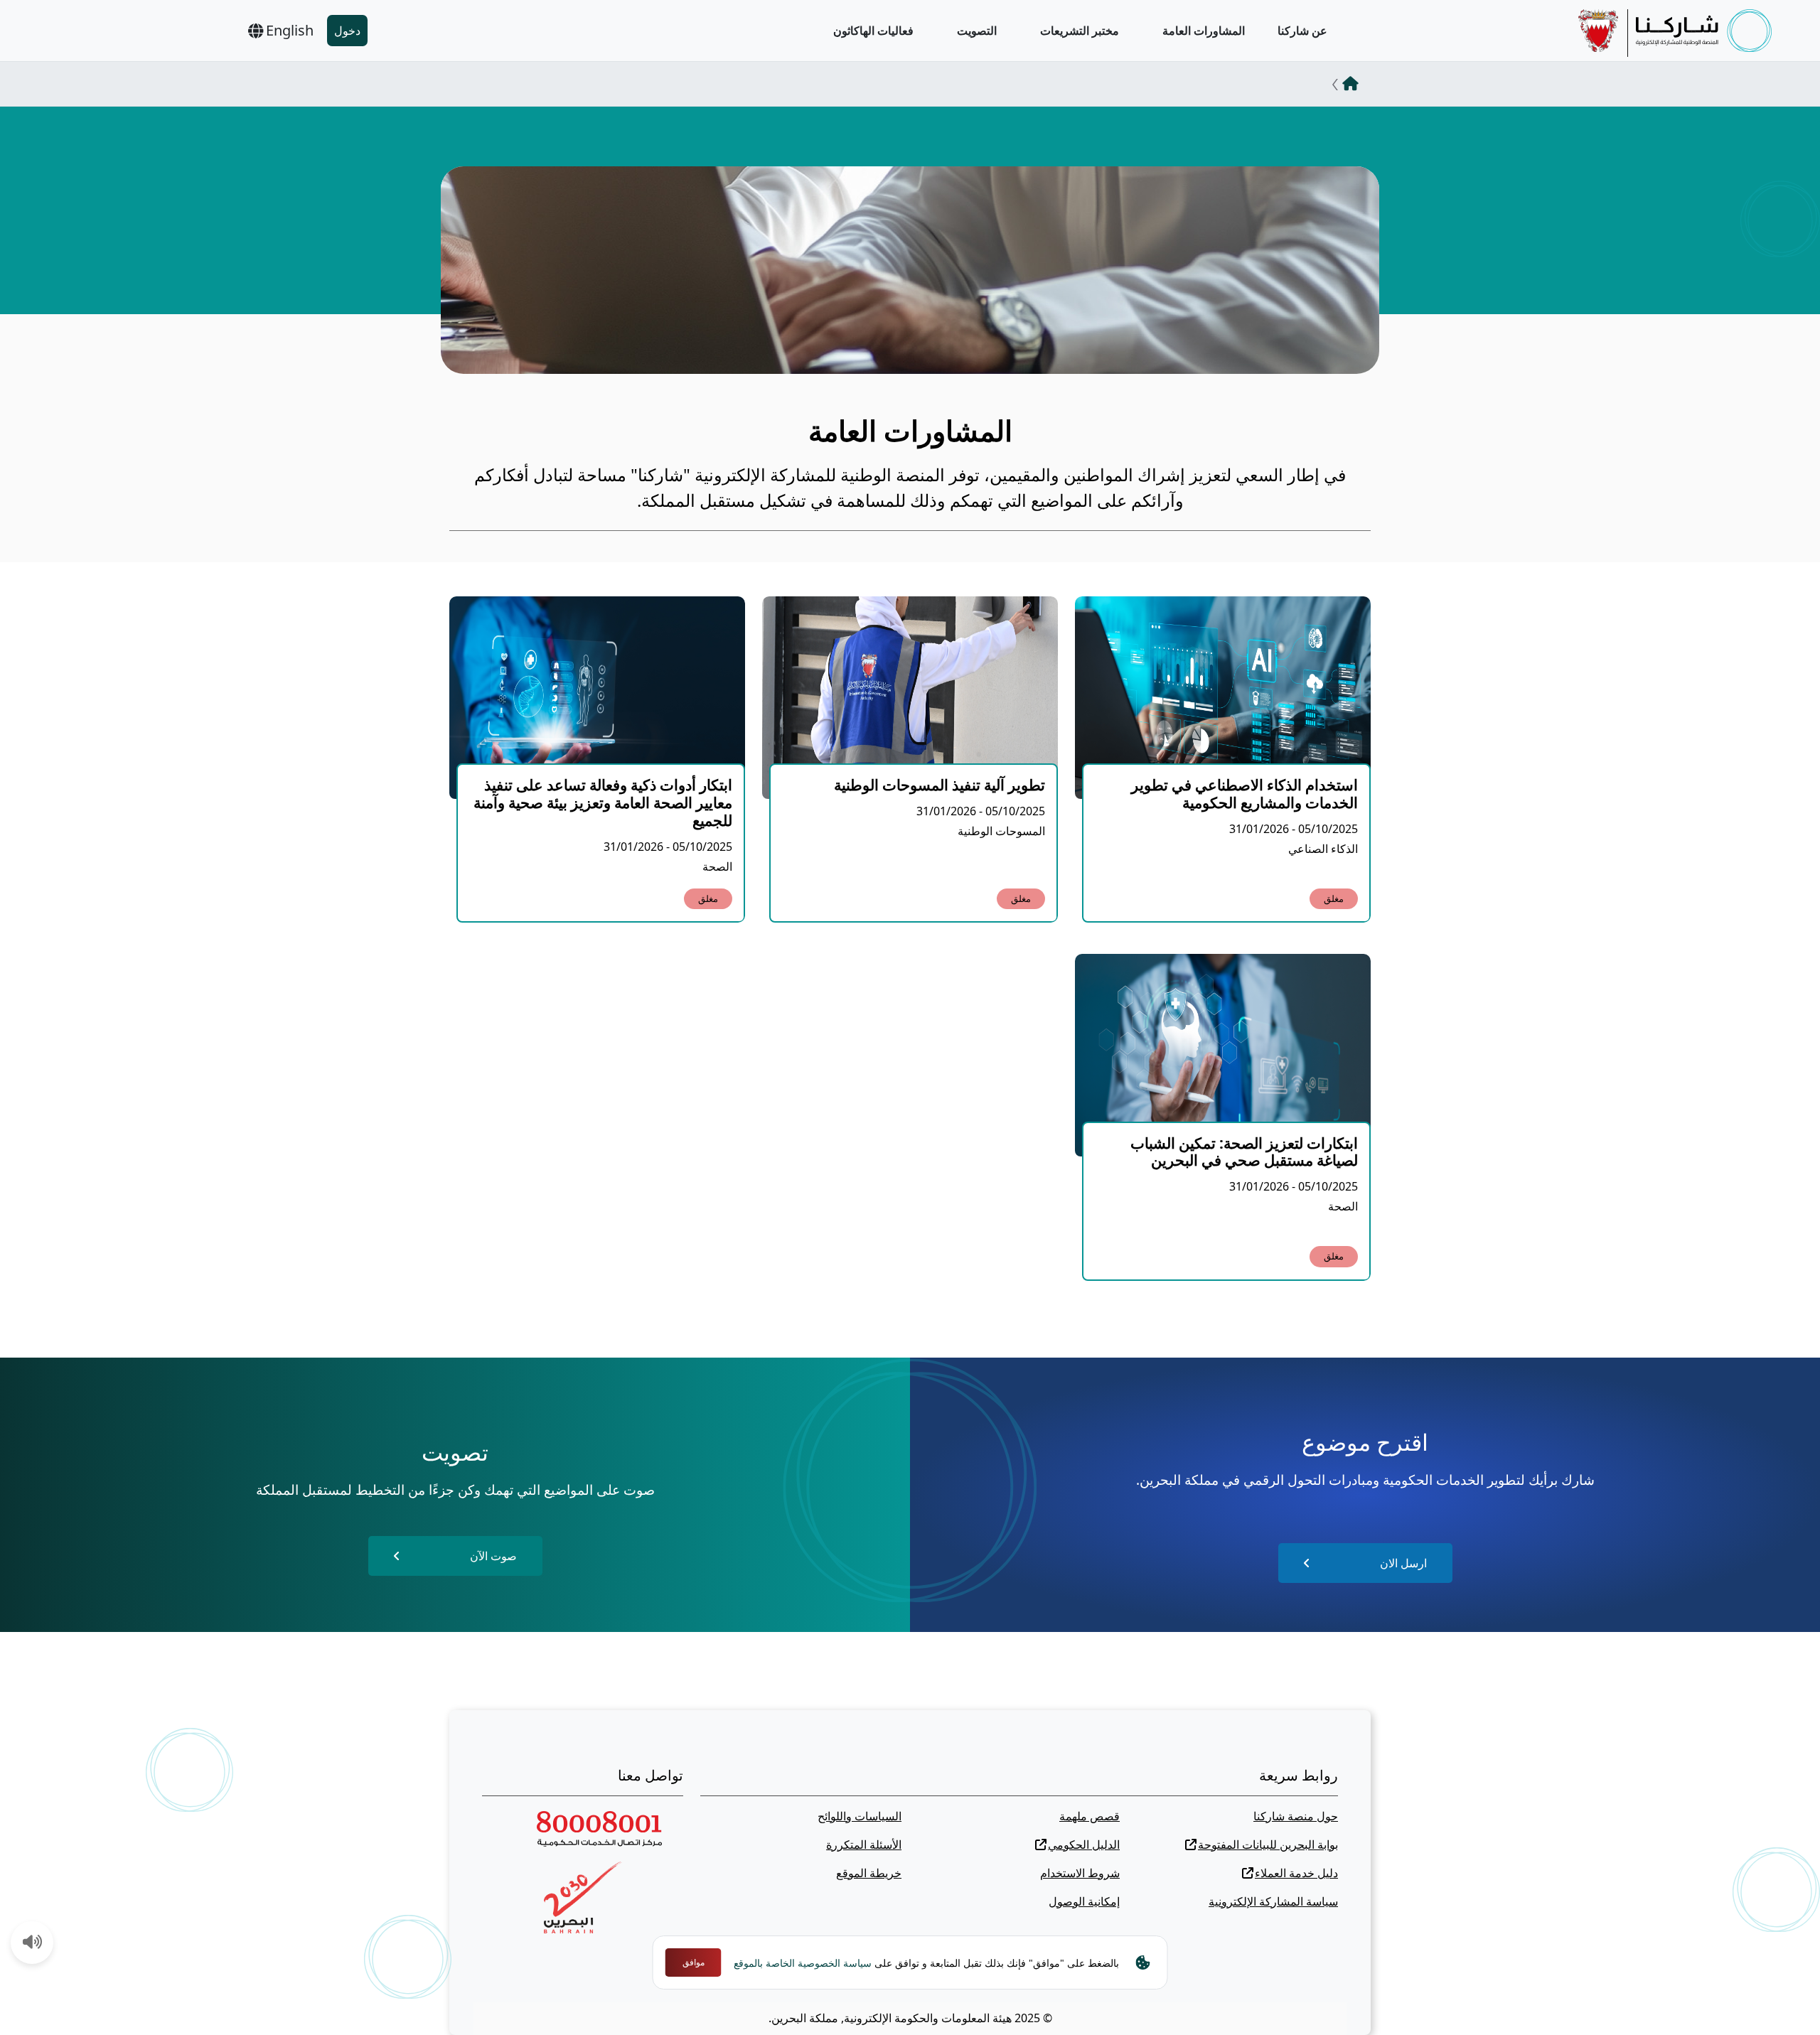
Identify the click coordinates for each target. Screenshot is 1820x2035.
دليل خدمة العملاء (1296, 1873)
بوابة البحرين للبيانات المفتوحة (1268, 1845)
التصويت (977, 31)
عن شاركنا (1302, 31)
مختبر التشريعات (1080, 31)
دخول (347, 31)
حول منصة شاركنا (1296, 1816)
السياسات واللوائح (860, 1816)
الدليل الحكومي (1084, 1845)
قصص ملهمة (1090, 1816)
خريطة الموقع (869, 1873)
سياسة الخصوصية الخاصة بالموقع (803, 1963)
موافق (694, 1962)
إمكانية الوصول (1084, 1901)
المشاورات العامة (1204, 31)
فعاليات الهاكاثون (873, 31)
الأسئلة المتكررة (864, 1845)
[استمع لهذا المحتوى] (33, 1943)
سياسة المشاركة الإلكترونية (1273, 1901)
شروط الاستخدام (1080, 1873)
